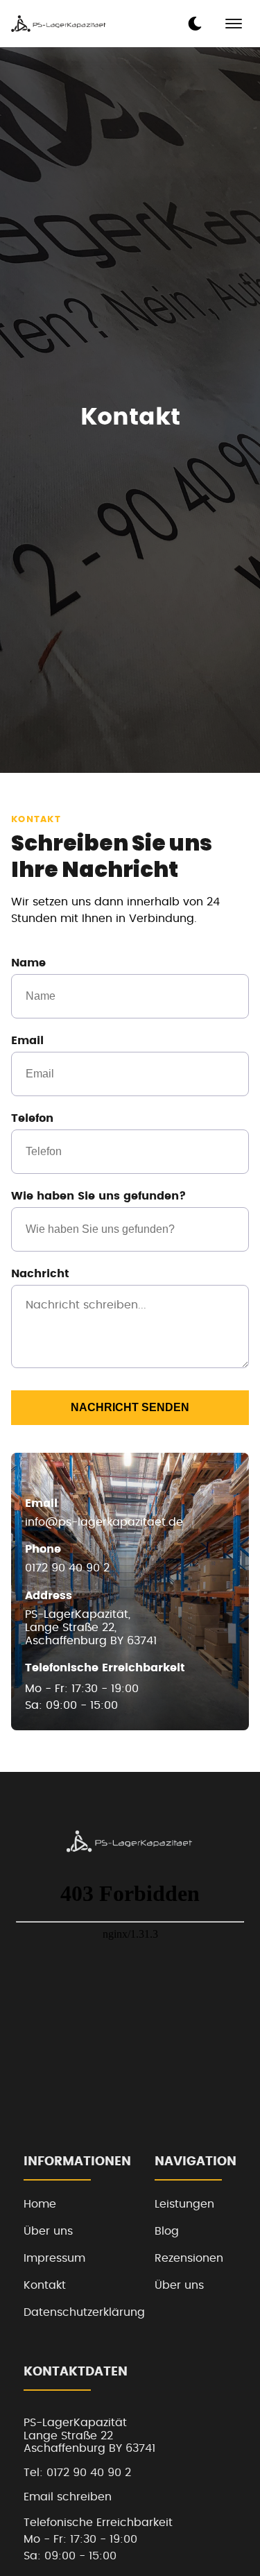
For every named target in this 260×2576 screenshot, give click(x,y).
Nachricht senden (130, 1407)
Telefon (32, 1118)
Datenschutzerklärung (84, 2312)
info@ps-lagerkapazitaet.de (104, 1522)
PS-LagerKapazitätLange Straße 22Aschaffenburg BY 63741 (89, 2436)
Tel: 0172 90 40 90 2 (77, 2473)
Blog (167, 2231)
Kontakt (45, 2285)
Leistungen (184, 2204)
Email (27, 1041)
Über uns (48, 2231)
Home (40, 2204)
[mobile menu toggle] (234, 24)
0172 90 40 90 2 (67, 1568)
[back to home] (59, 24)
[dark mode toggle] (195, 24)
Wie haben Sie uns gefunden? (98, 1196)
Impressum (54, 2258)
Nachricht (40, 1274)
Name (28, 963)
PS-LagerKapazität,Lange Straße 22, (91, 1628)
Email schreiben (68, 2497)
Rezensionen (189, 2258)
